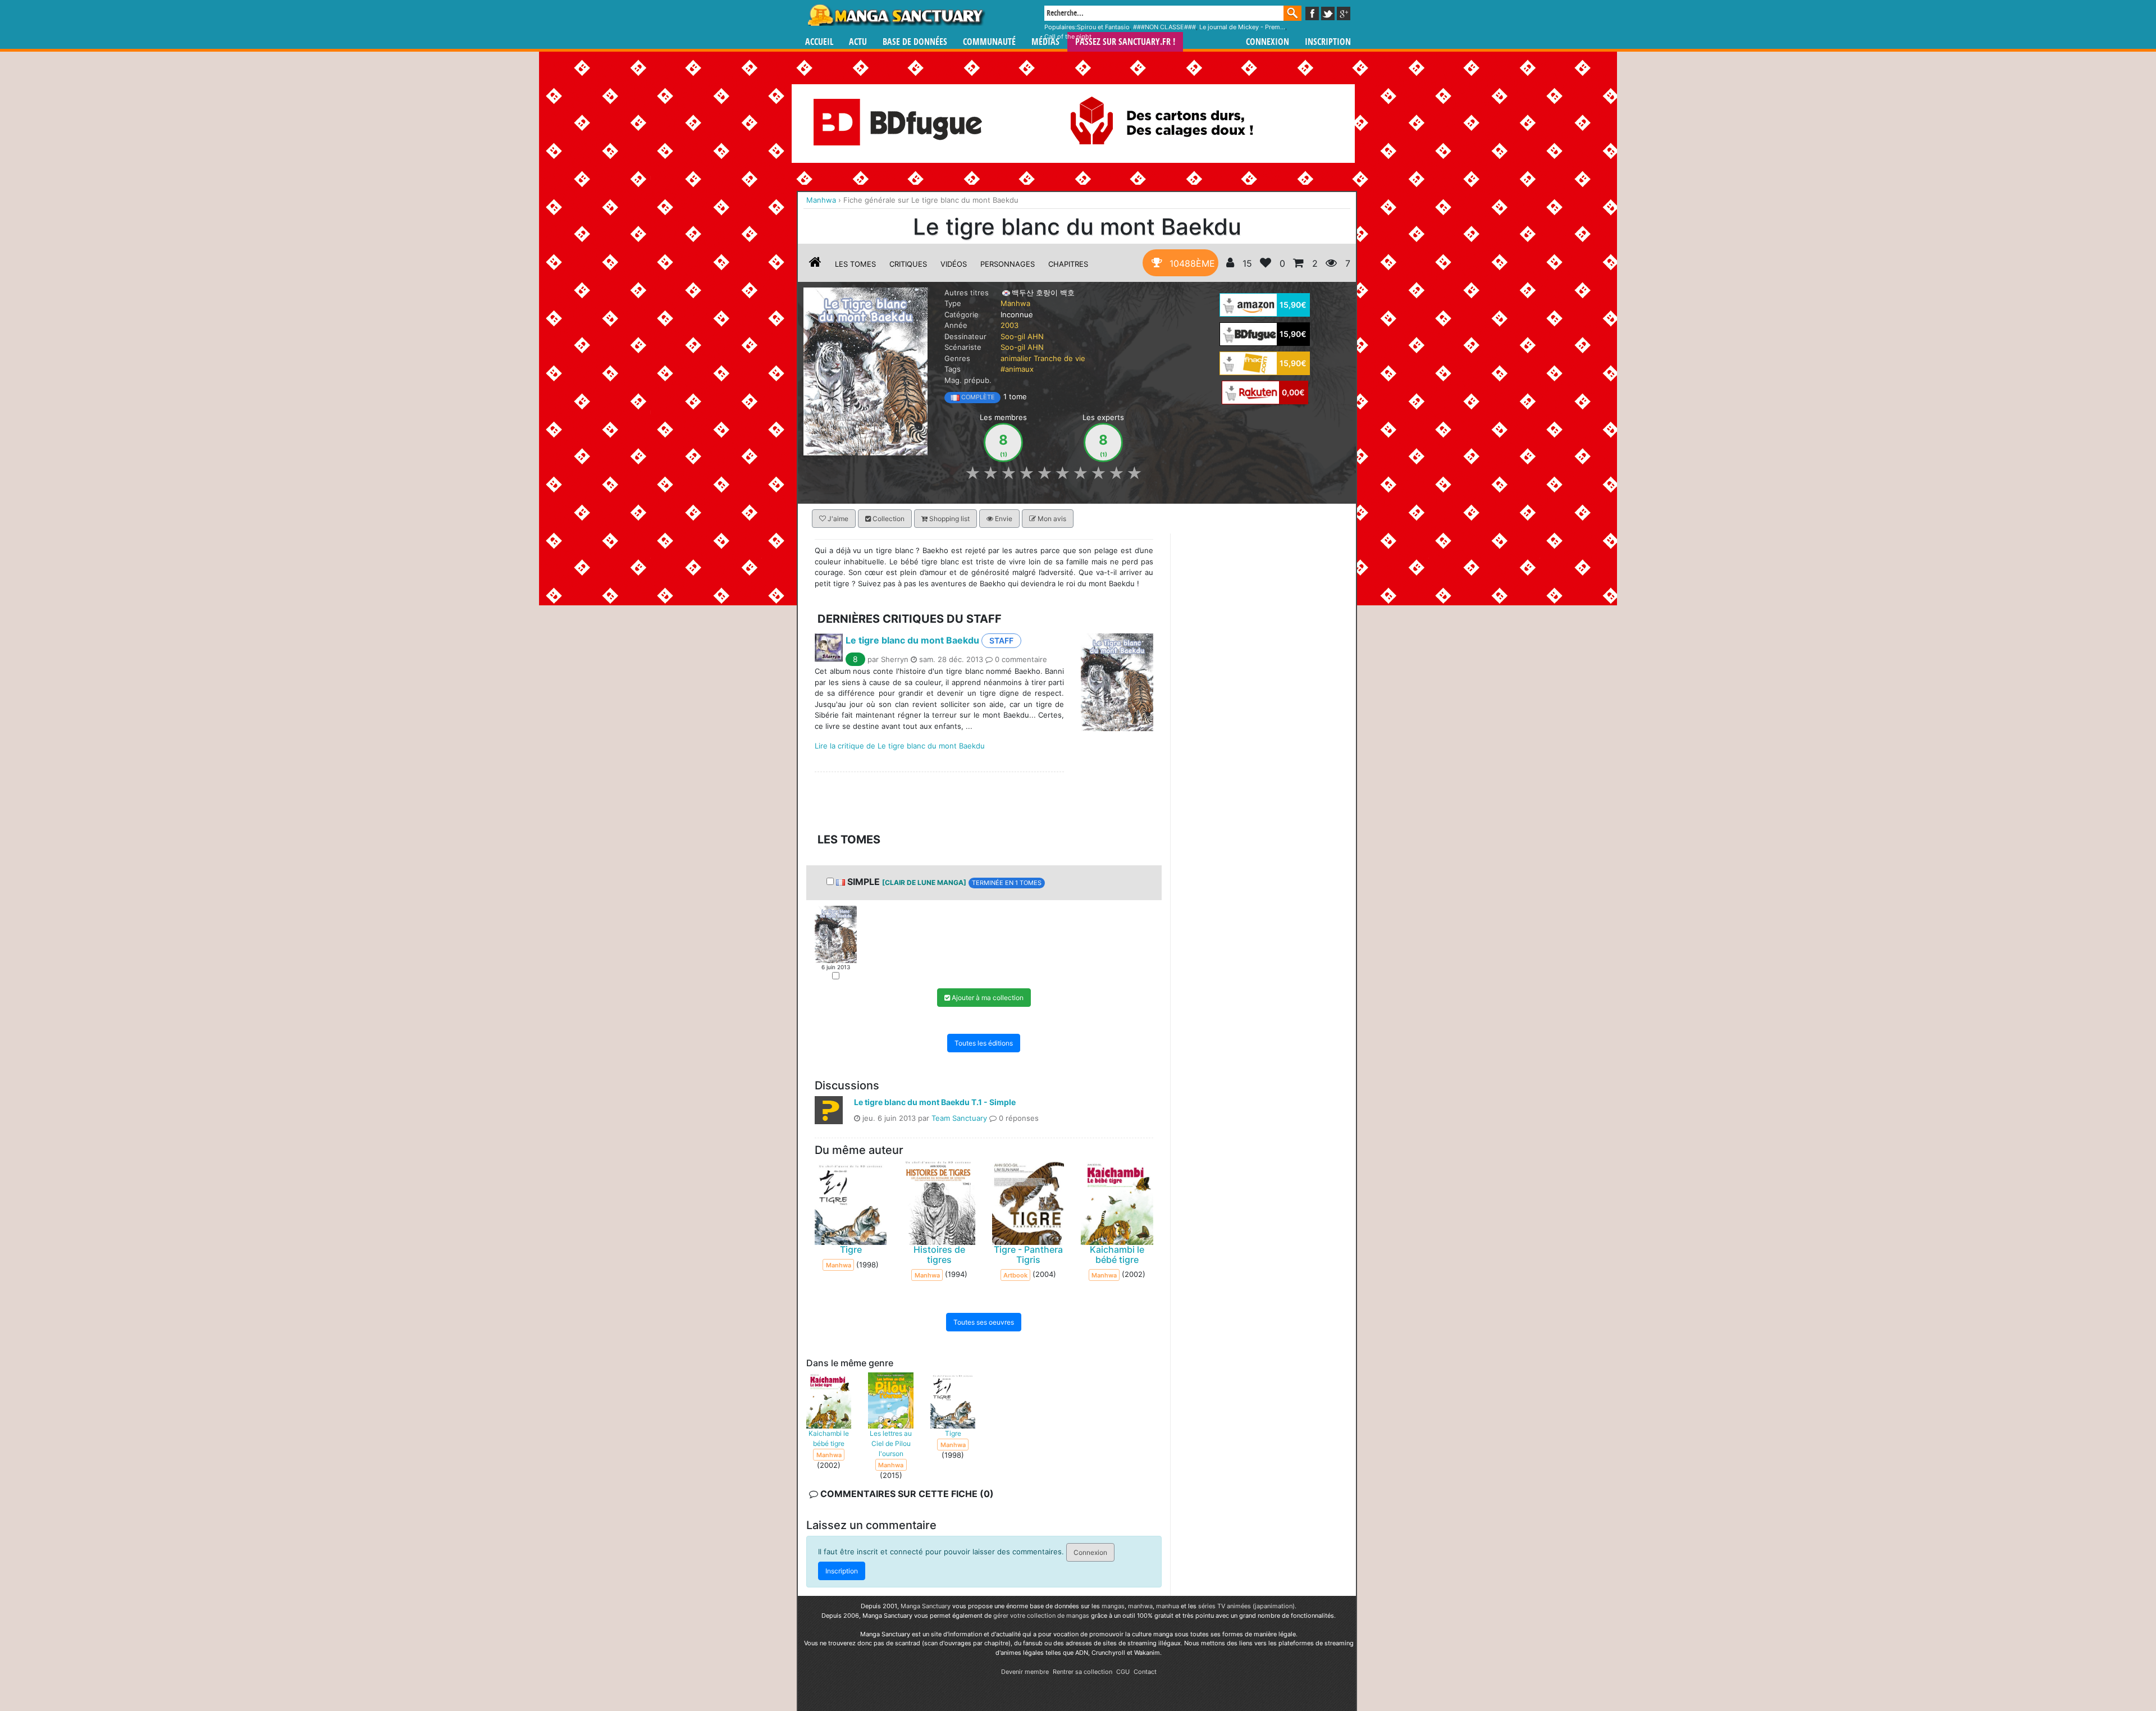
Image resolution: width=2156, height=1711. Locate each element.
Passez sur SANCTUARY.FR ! (1125, 42)
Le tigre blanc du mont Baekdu (912, 640)
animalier (1016, 358)
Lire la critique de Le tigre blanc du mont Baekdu (900, 746)
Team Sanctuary (959, 1117)
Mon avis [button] (1051, 519)
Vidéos (954, 264)
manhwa (1140, 1606)
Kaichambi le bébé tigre (1117, 1254)
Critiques (908, 264)
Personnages (1008, 264)
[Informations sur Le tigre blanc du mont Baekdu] (815, 264)
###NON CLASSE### (1164, 27)
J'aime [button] (837, 519)
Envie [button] (1003, 519)
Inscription (1328, 42)
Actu (858, 42)
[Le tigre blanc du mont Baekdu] (865, 371)
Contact (1145, 1672)
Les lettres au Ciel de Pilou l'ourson (891, 1443)
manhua (1168, 1606)
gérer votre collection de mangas (1041, 1616)
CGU (1123, 1672)
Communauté (989, 42)
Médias (1045, 42)
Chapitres (1068, 264)
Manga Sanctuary (926, 1606)
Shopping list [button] (949, 519)
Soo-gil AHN (1022, 336)
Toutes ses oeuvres (984, 1322)
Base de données (915, 42)
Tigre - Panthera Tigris (1028, 1254)
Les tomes (855, 264)
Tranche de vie (1059, 358)
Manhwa (1015, 303)
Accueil (819, 42)
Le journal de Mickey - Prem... (1242, 27)
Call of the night (1068, 36)
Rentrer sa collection (1082, 1672)
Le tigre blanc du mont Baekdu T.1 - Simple (935, 1101)
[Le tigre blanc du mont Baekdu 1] (836, 933)
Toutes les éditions (984, 1042)
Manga (896, 15)
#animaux (1017, 369)
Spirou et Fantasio (1103, 27)
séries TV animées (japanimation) (1246, 1606)
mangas (1113, 1606)
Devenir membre (1025, 1672)
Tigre (851, 1249)
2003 (1010, 325)
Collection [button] (888, 519)
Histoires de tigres (939, 1254)
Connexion (1267, 42)
